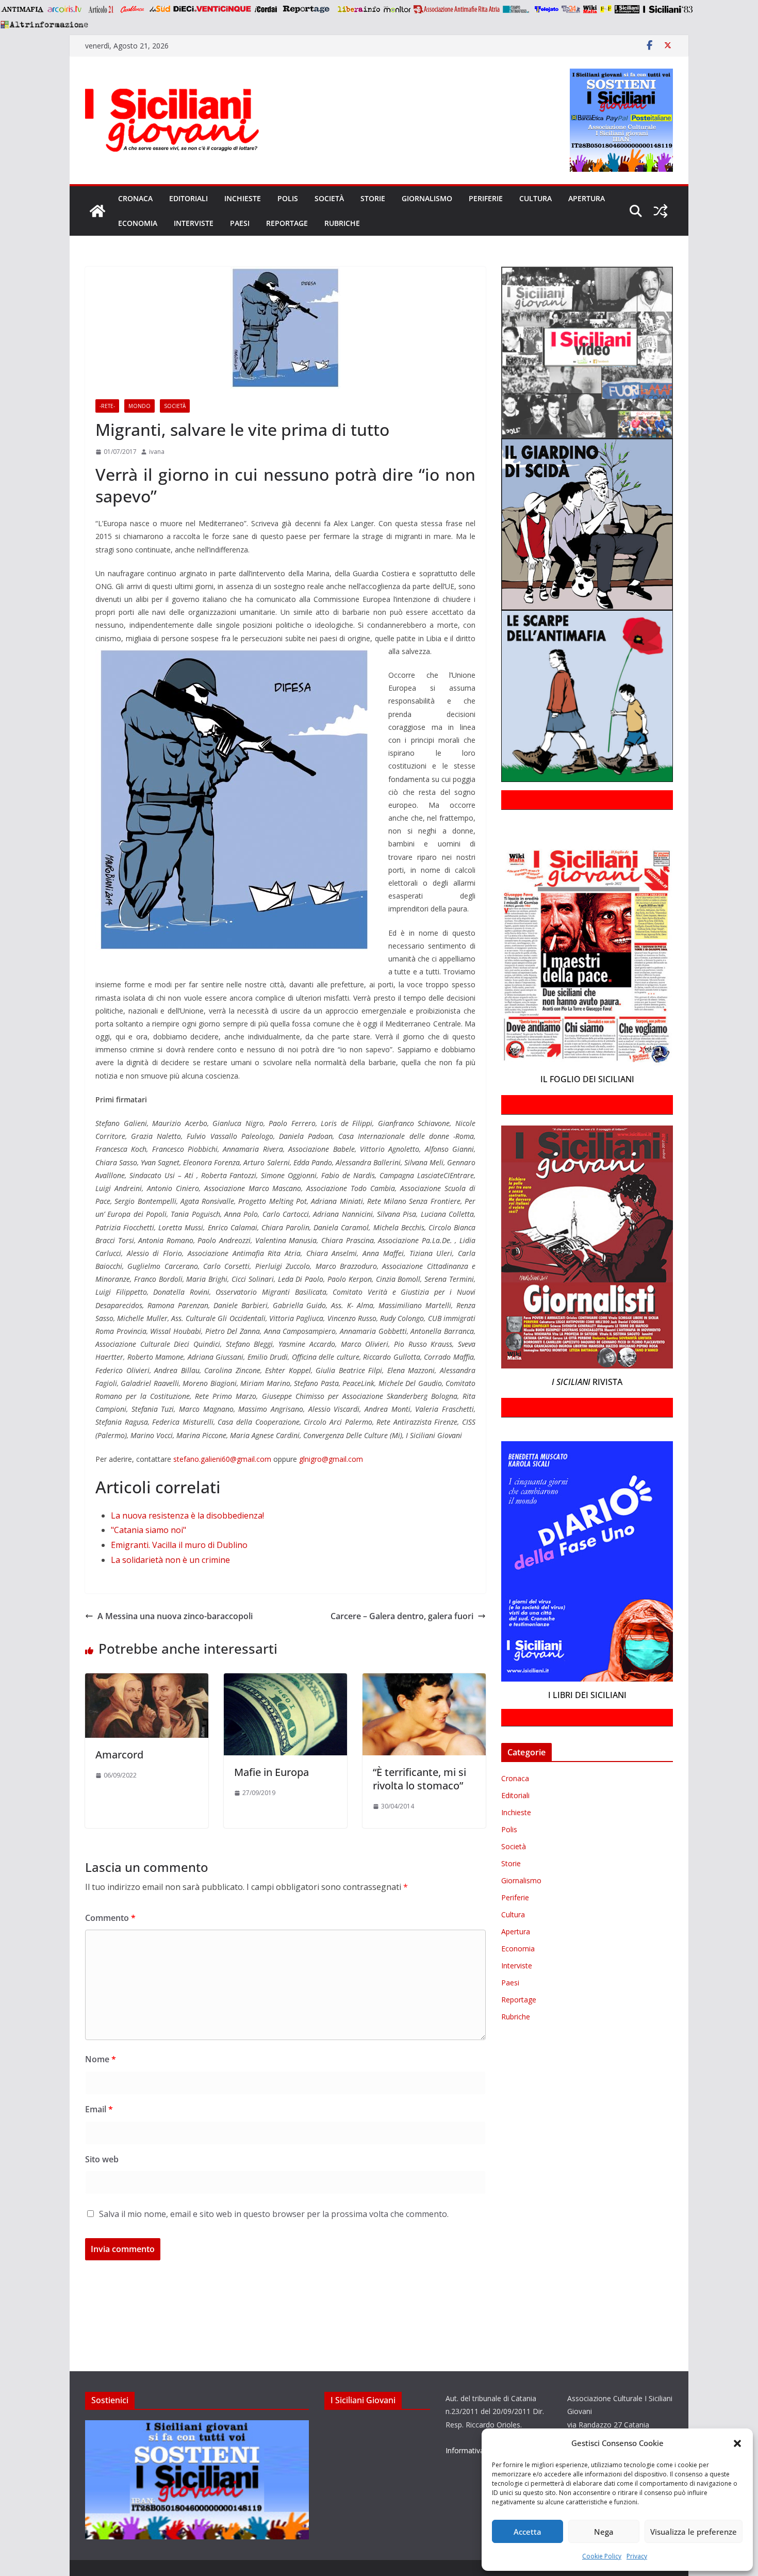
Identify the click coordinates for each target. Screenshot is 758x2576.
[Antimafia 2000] (22, 9)
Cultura (535, 198)
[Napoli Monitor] (397, 9)
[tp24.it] (571, 9)
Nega (604, 2532)
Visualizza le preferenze (694, 2532)
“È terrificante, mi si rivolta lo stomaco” (419, 1779)
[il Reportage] (307, 9)
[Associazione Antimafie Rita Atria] (457, 9)
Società (329, 198)
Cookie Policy (602, 2556)
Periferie (486, 198)
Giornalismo (427, 198)
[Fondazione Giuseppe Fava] (606, 9)
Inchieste (243, 198)
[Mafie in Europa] (285, 1681)
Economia (138, 223)
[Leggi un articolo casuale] (661, 211)
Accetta (528, 2532)
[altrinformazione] (44, 24)
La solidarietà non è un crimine (170, 1560)
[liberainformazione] (359, 9)
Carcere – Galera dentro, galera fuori (402, 1616)
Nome (101, 2059)
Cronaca (135, 198)
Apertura (587, 198)
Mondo (139, 406)
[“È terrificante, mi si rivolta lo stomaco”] (424, 1681)
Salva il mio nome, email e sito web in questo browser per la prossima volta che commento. (274, 2214)
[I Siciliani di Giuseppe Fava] (627, 9)
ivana (157, 452)
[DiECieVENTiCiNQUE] (212, 9)
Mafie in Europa (271, 1772)
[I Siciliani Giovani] (97, 211)
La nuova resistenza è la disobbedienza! (187, 1515)
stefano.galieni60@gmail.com (222, 1459)
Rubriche (342, 223)
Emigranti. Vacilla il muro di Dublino (179, 1545)
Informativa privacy (477, 2450)
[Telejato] (547, 9)
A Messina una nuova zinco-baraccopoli (175, 1616)
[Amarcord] (147, 1681)
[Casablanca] (133, 9)
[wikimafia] (590, 9)
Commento (110, 1918)
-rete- (107, 406)
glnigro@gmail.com (331, 1459)
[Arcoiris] (65, 9)
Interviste (194, 223)
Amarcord (119, 1755)
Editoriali (188, 198)
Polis (288, 198)
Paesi (240, 223)
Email (99, 2109)
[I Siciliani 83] (668, 9)
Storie (373, 198)
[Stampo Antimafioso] (517, 9)
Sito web (102, 2159)
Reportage (287, 223)
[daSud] (160, 9)
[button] (737, 2443)
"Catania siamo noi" (149, 1530)
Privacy (637, 2556)
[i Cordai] (266, 9)
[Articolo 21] (102, 9)
